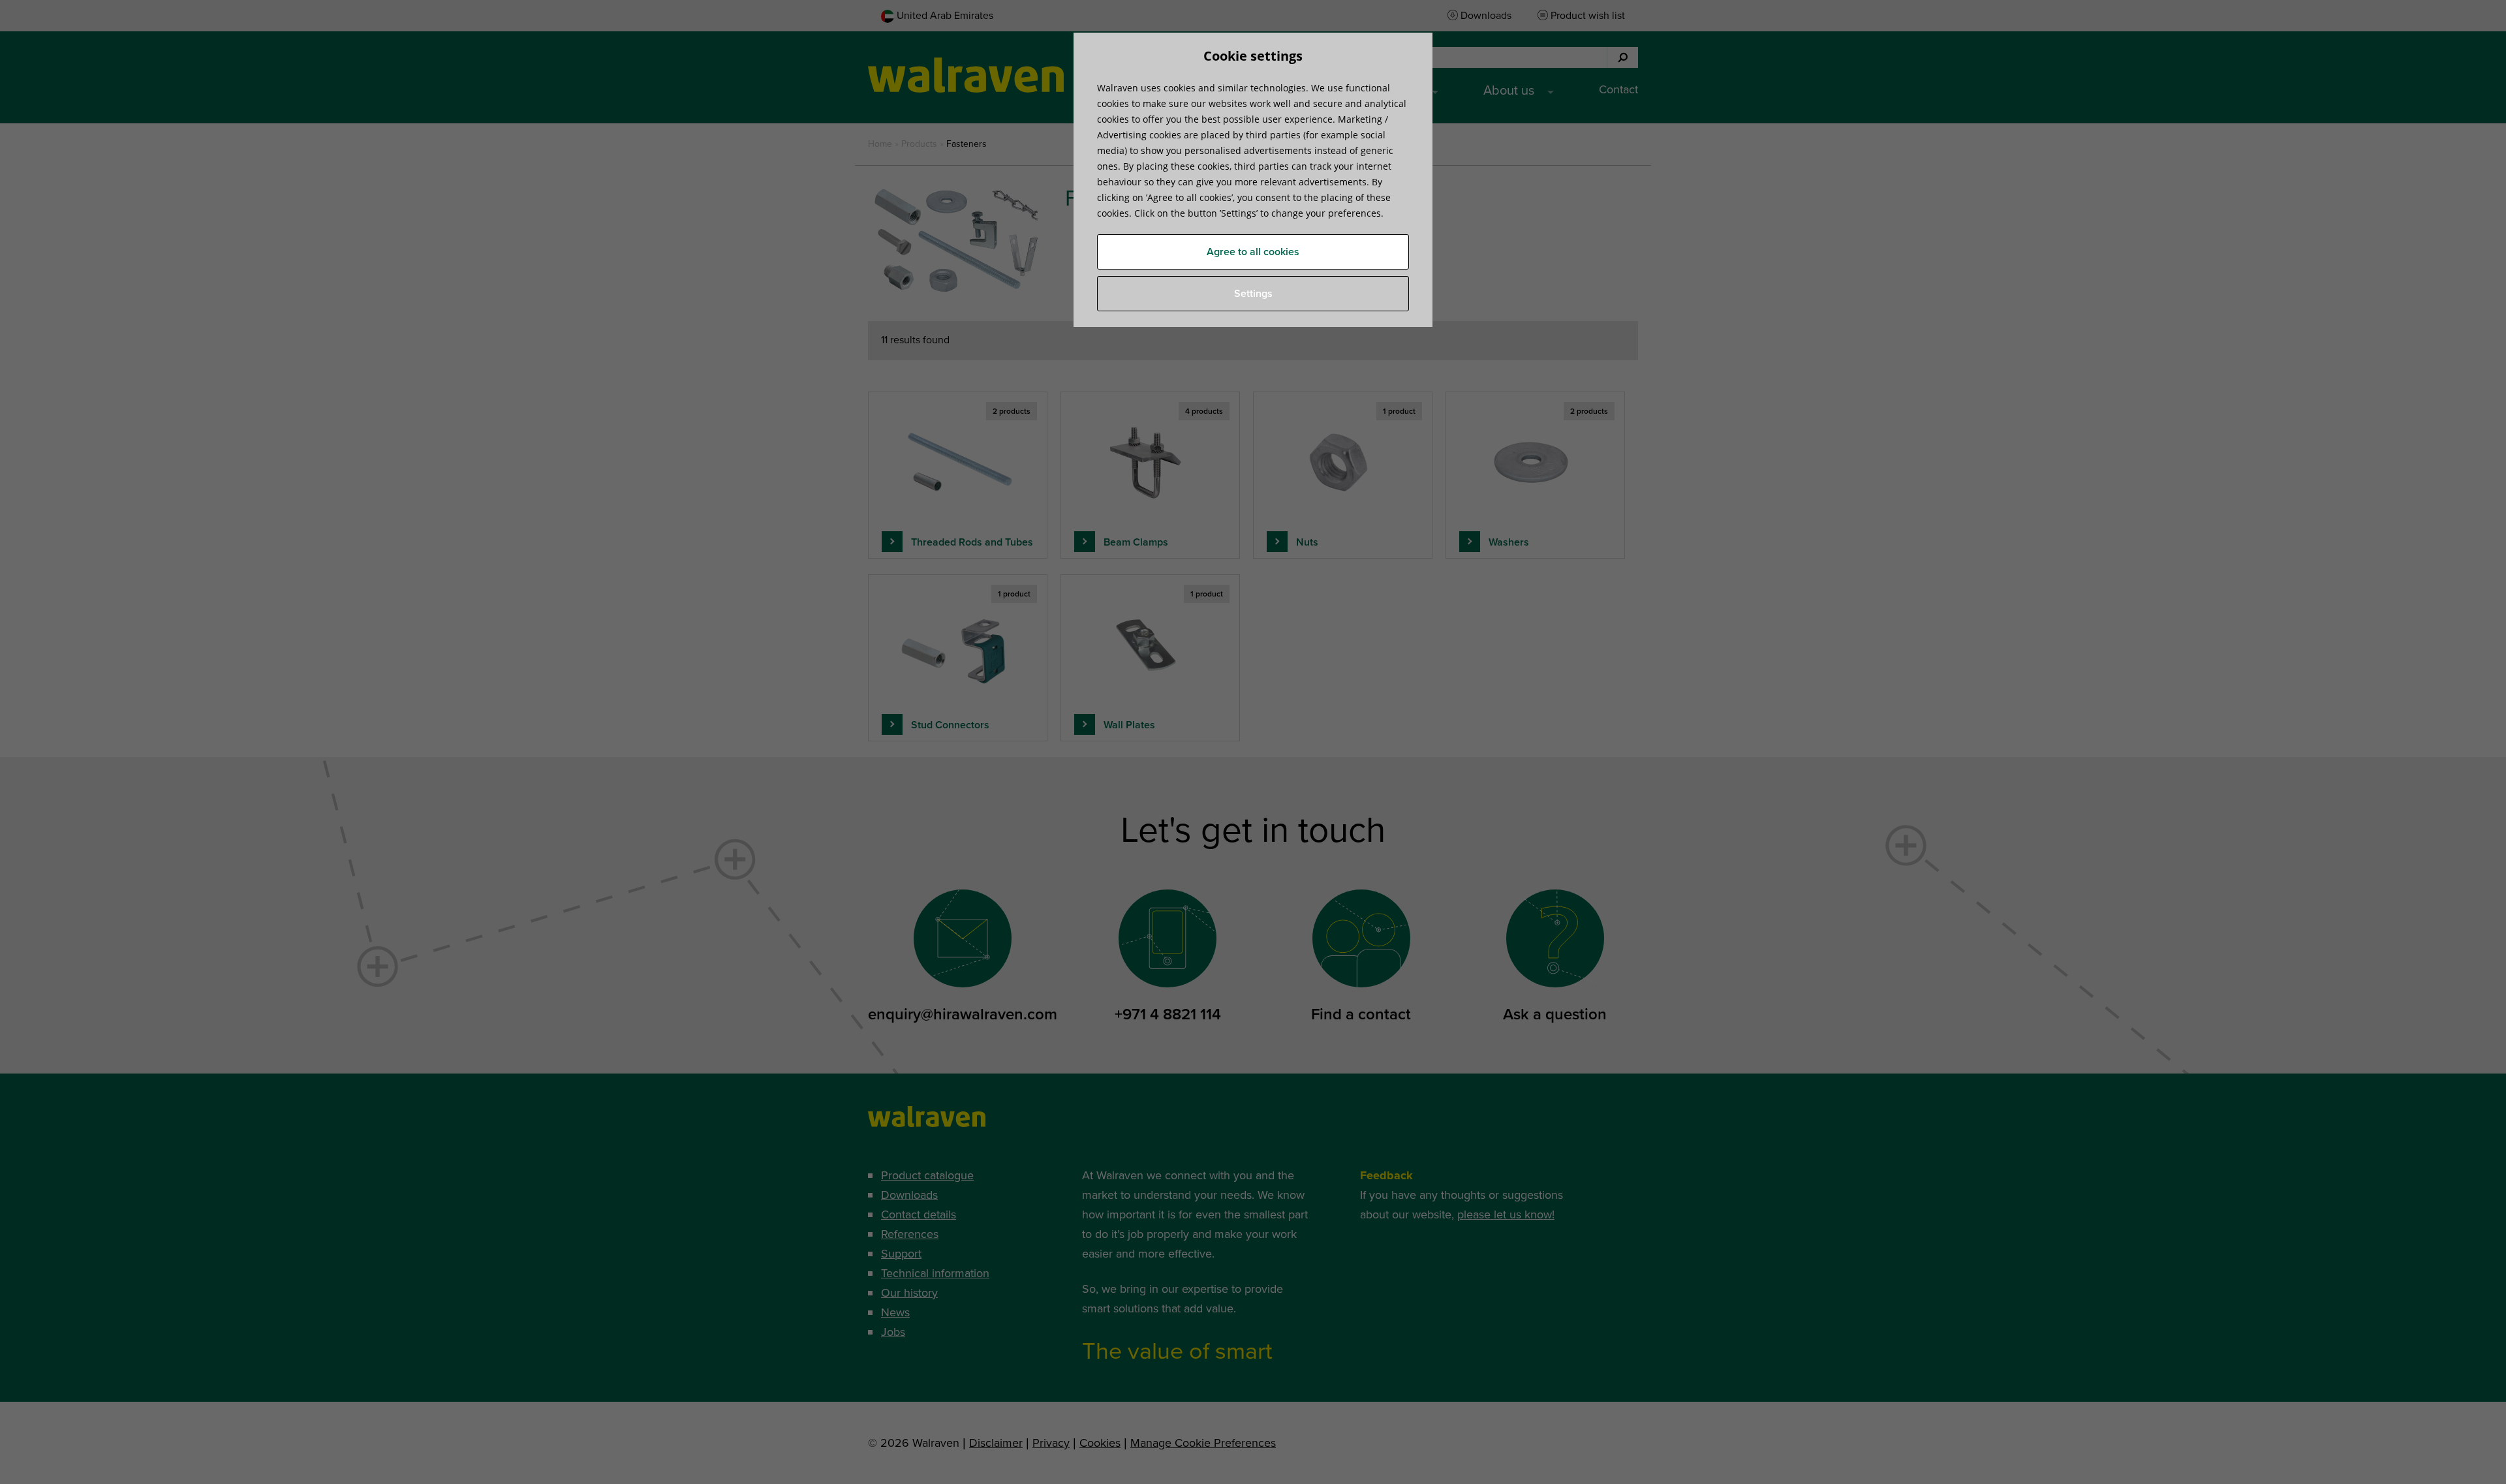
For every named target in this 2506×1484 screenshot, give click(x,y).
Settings (1253, 294)
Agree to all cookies (1253, 252)
